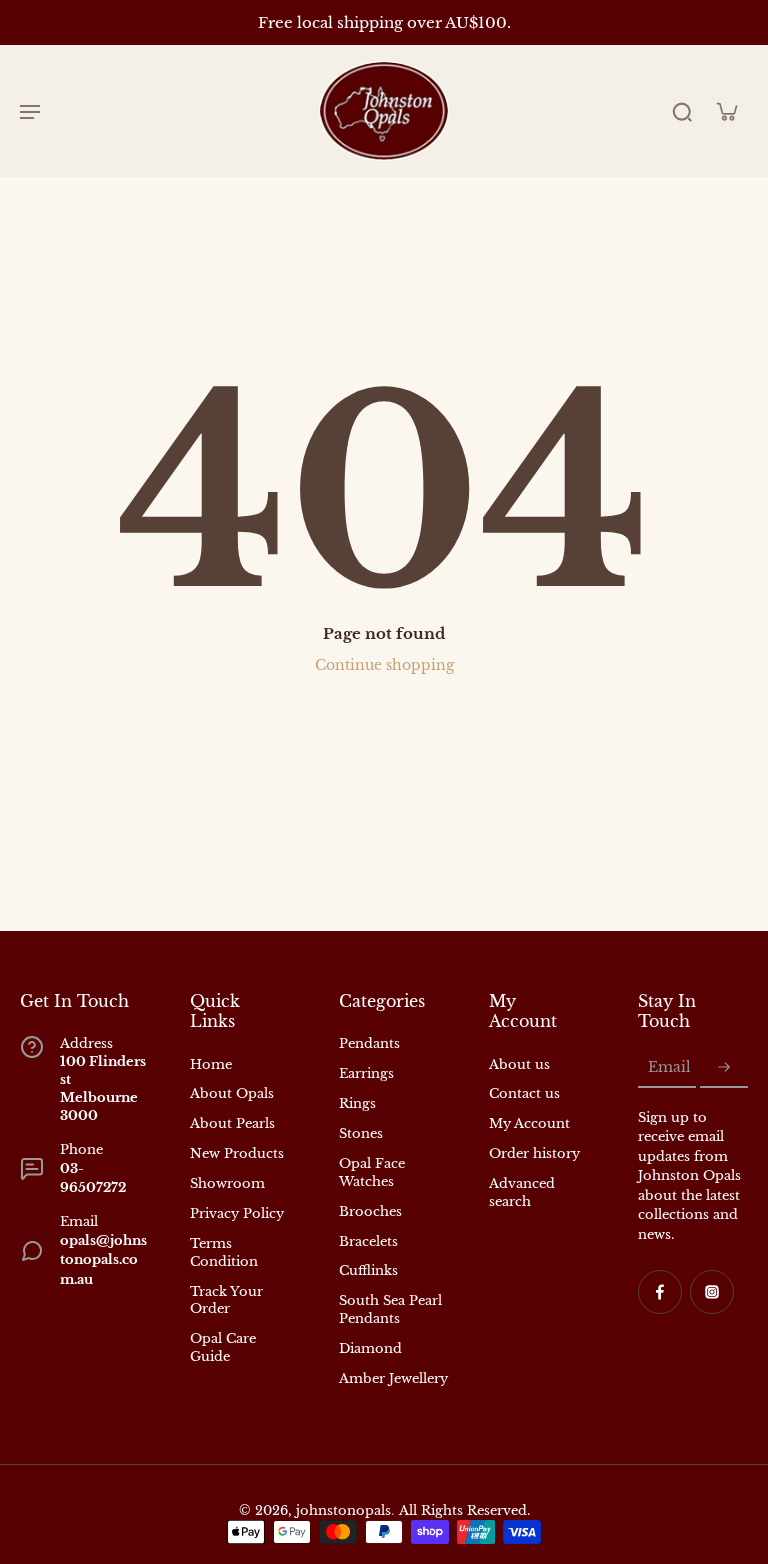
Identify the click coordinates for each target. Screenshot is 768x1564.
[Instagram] (712, 1292)
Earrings (366, 1073)
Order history (534, 1153)
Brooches (370, 1211)
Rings (357, 1103)
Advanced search (522, 1192)
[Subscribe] (724, 1068)
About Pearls (232, 1123)
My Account (529, 1123)
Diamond (370, 1348)
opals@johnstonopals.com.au (103, 1260)
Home (211, 1064)
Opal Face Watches (372, 1172)
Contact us (524, 1093)
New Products (237, 1153)
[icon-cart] (726, 111)
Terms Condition (224, 1252)
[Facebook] (660, 1292)
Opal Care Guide (223, 1347)
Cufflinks (368, 1270)
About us (519, 1064)
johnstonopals (343, 1510)
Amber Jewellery (393, 1378)
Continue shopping (384, 665)
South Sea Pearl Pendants (390, 1309)
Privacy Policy (237, 1213)
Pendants (369, 1043)
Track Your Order (226, 1300)
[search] (682, 111)
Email (669, 1067)
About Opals (232, 1093)
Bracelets (368, 1241)
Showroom (227, 1183)
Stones (361, 1133)
